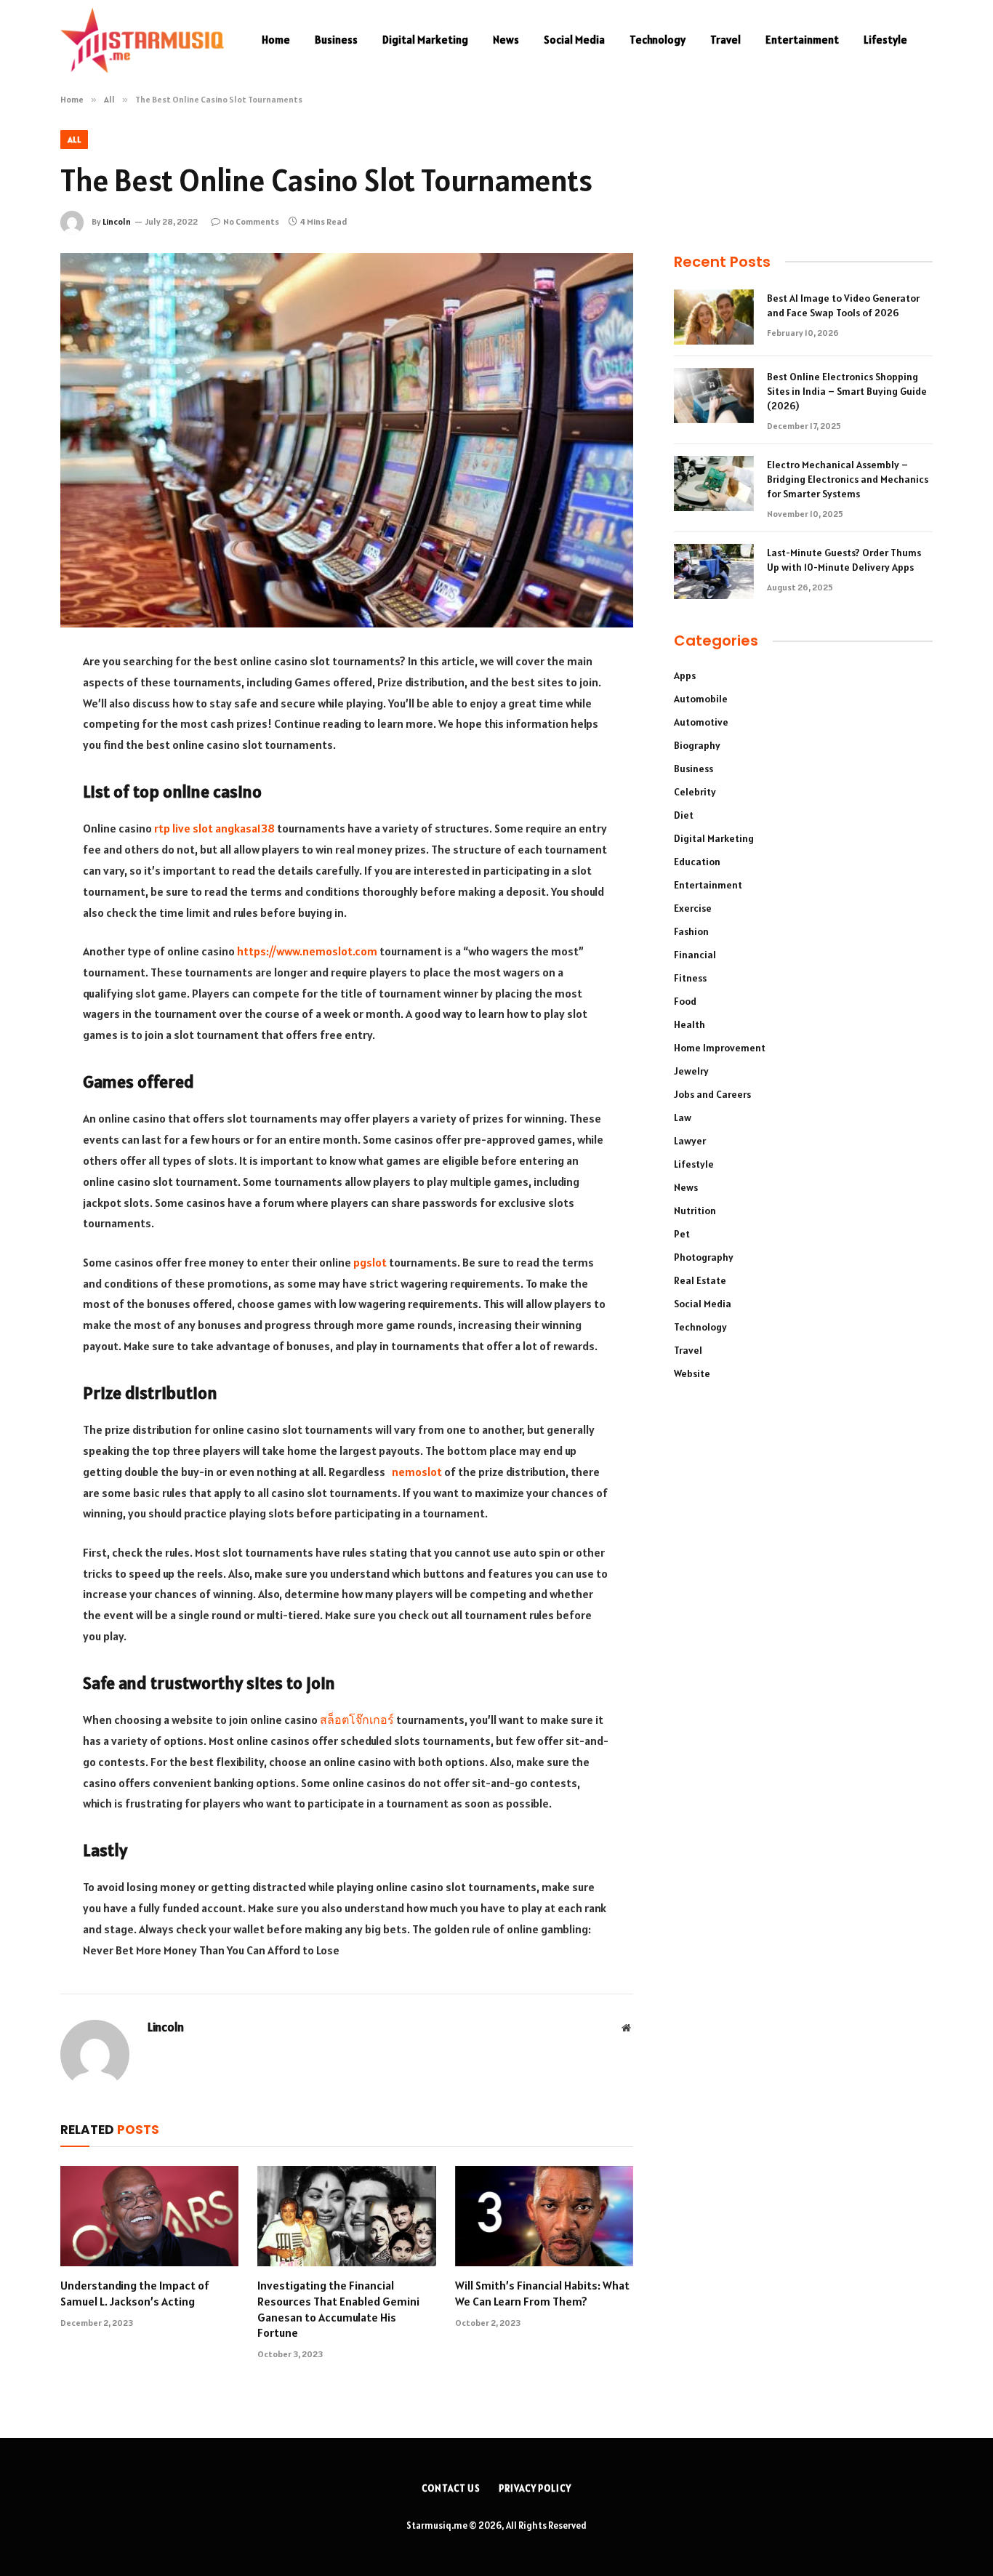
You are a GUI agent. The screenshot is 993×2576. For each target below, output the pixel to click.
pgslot (370, 1262)
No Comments (251, 221)
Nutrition (695, 1211)
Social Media (574, 40)
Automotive (701, 722)
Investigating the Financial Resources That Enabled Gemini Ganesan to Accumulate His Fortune (338, 2309)
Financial (695, 955)
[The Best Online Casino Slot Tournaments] (347, 440)
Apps (685, 675)
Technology (658, 40)
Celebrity (695, 792)
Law (683, 1118)
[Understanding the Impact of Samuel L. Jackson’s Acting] (149, 2216)
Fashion (691, 931)
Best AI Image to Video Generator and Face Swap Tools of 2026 (843, 305)
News (506, 40)
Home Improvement (720, 1048)
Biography (697, 745)
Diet (684, 815)
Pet (682, 1234)
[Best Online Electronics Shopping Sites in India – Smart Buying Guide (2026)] (714, 396)
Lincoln (117, 221)
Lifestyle (885, 40)
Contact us (451, 2488)
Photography (704, 1257)
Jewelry (691, 1071)
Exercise (693, 908)
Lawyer (690, 1141)
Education (697, 862)
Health (690, 1024)
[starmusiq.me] (142, 40)
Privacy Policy (535, 2488)
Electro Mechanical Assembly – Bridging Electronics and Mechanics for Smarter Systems (848, 479)
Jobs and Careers (712, 1094)
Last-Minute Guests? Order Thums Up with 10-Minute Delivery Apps (844, 560)
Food (685, 1001)
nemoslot (417, 1472)
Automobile (701, 699)
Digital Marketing (425, 40)
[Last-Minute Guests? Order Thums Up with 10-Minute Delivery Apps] (714, 571)
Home (276, 40)
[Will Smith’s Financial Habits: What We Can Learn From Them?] (544, 2216)
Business (336, 40)
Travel (725, 40)
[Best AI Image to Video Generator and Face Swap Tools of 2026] (714, 317)
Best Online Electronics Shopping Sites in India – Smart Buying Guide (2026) (847, 391)
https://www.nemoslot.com (307, 951)
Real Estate (700, 1280)
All (74, 139)
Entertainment (802, 40)
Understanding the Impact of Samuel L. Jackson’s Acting (135, 2293)
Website (692, 1373)
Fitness (690, 978)
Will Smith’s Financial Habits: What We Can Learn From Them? (542, 2293)
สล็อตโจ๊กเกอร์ (357, 1720)
